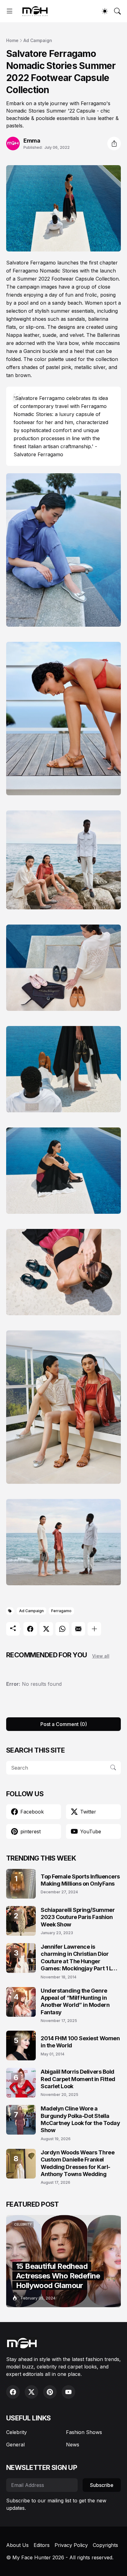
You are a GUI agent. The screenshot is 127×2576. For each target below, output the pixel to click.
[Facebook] (30, 1629)
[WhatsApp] (62, 1629)
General (15, 2445)
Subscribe (102, 2485)
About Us (17, 2545)
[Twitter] (46, 1629)
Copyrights (105, 2545)
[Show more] (94, 1629)
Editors (42, 2545)
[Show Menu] (10, 11)
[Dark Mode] (105, 11)
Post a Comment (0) (64, 1724)
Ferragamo (61, 1611)
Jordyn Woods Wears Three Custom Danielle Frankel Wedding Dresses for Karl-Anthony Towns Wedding (78, 2163)
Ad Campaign (38, 40)
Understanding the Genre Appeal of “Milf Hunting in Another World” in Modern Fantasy (75, 2001)
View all (101, 1656)
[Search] (117, 11)
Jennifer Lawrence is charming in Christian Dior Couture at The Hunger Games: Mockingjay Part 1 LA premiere (78, 1958)
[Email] (78, 1629)
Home (12, 40)
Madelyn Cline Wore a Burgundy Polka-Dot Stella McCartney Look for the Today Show (80, 2119)
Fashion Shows (84, 2432)
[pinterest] (50, 2392)
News (73, 2445)
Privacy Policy (71, 2545)
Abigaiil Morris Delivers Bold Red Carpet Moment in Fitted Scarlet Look (78, 2079)
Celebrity (16, 2432)
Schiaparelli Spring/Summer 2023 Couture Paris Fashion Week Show (78, 1917)
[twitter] (31, 2392)
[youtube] (68, 2392)
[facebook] (13, 2392)
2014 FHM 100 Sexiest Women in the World (80, 2042)
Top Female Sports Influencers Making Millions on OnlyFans (80, 1880)
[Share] (114, 144)
